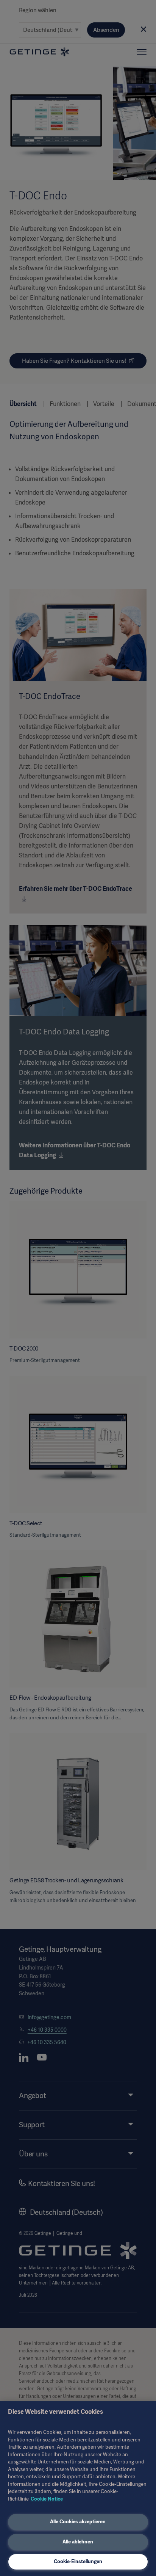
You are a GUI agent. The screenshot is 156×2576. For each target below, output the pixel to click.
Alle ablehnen (78, 2542)
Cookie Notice (47, 2499)
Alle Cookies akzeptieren (78, 2522)
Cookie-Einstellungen (78, 2561)
